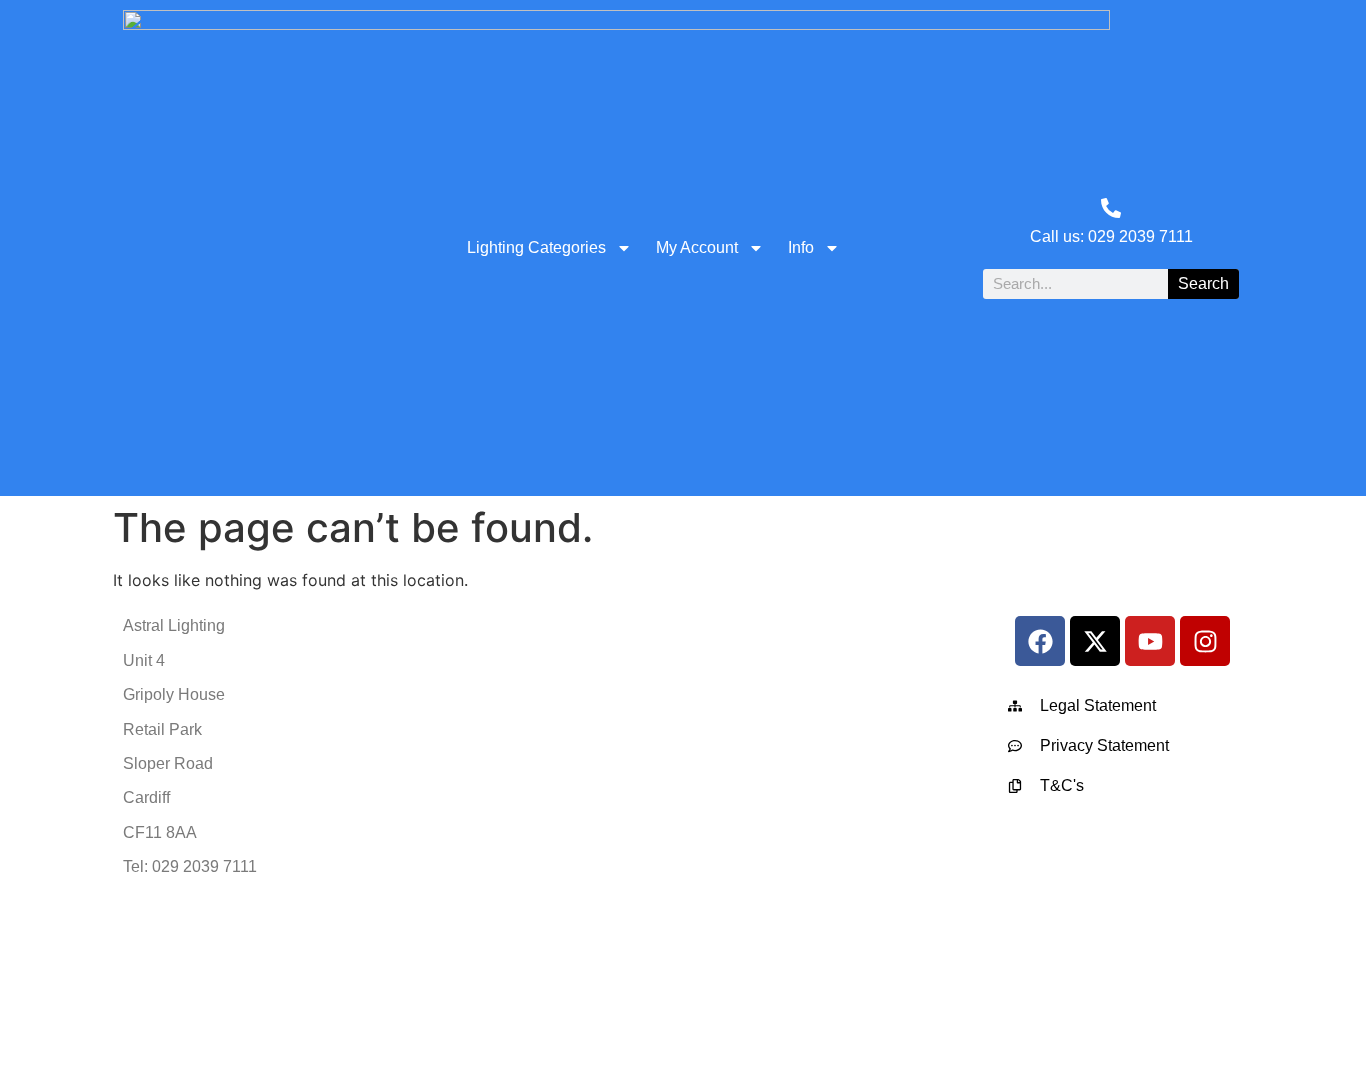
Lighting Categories (536, 247)
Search (1203, 283)
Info (801, 247)
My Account (697, 247)
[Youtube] (1150, 641)
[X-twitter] (1095, 641)
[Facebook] (1040, 641)
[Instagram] (1205, 641)
